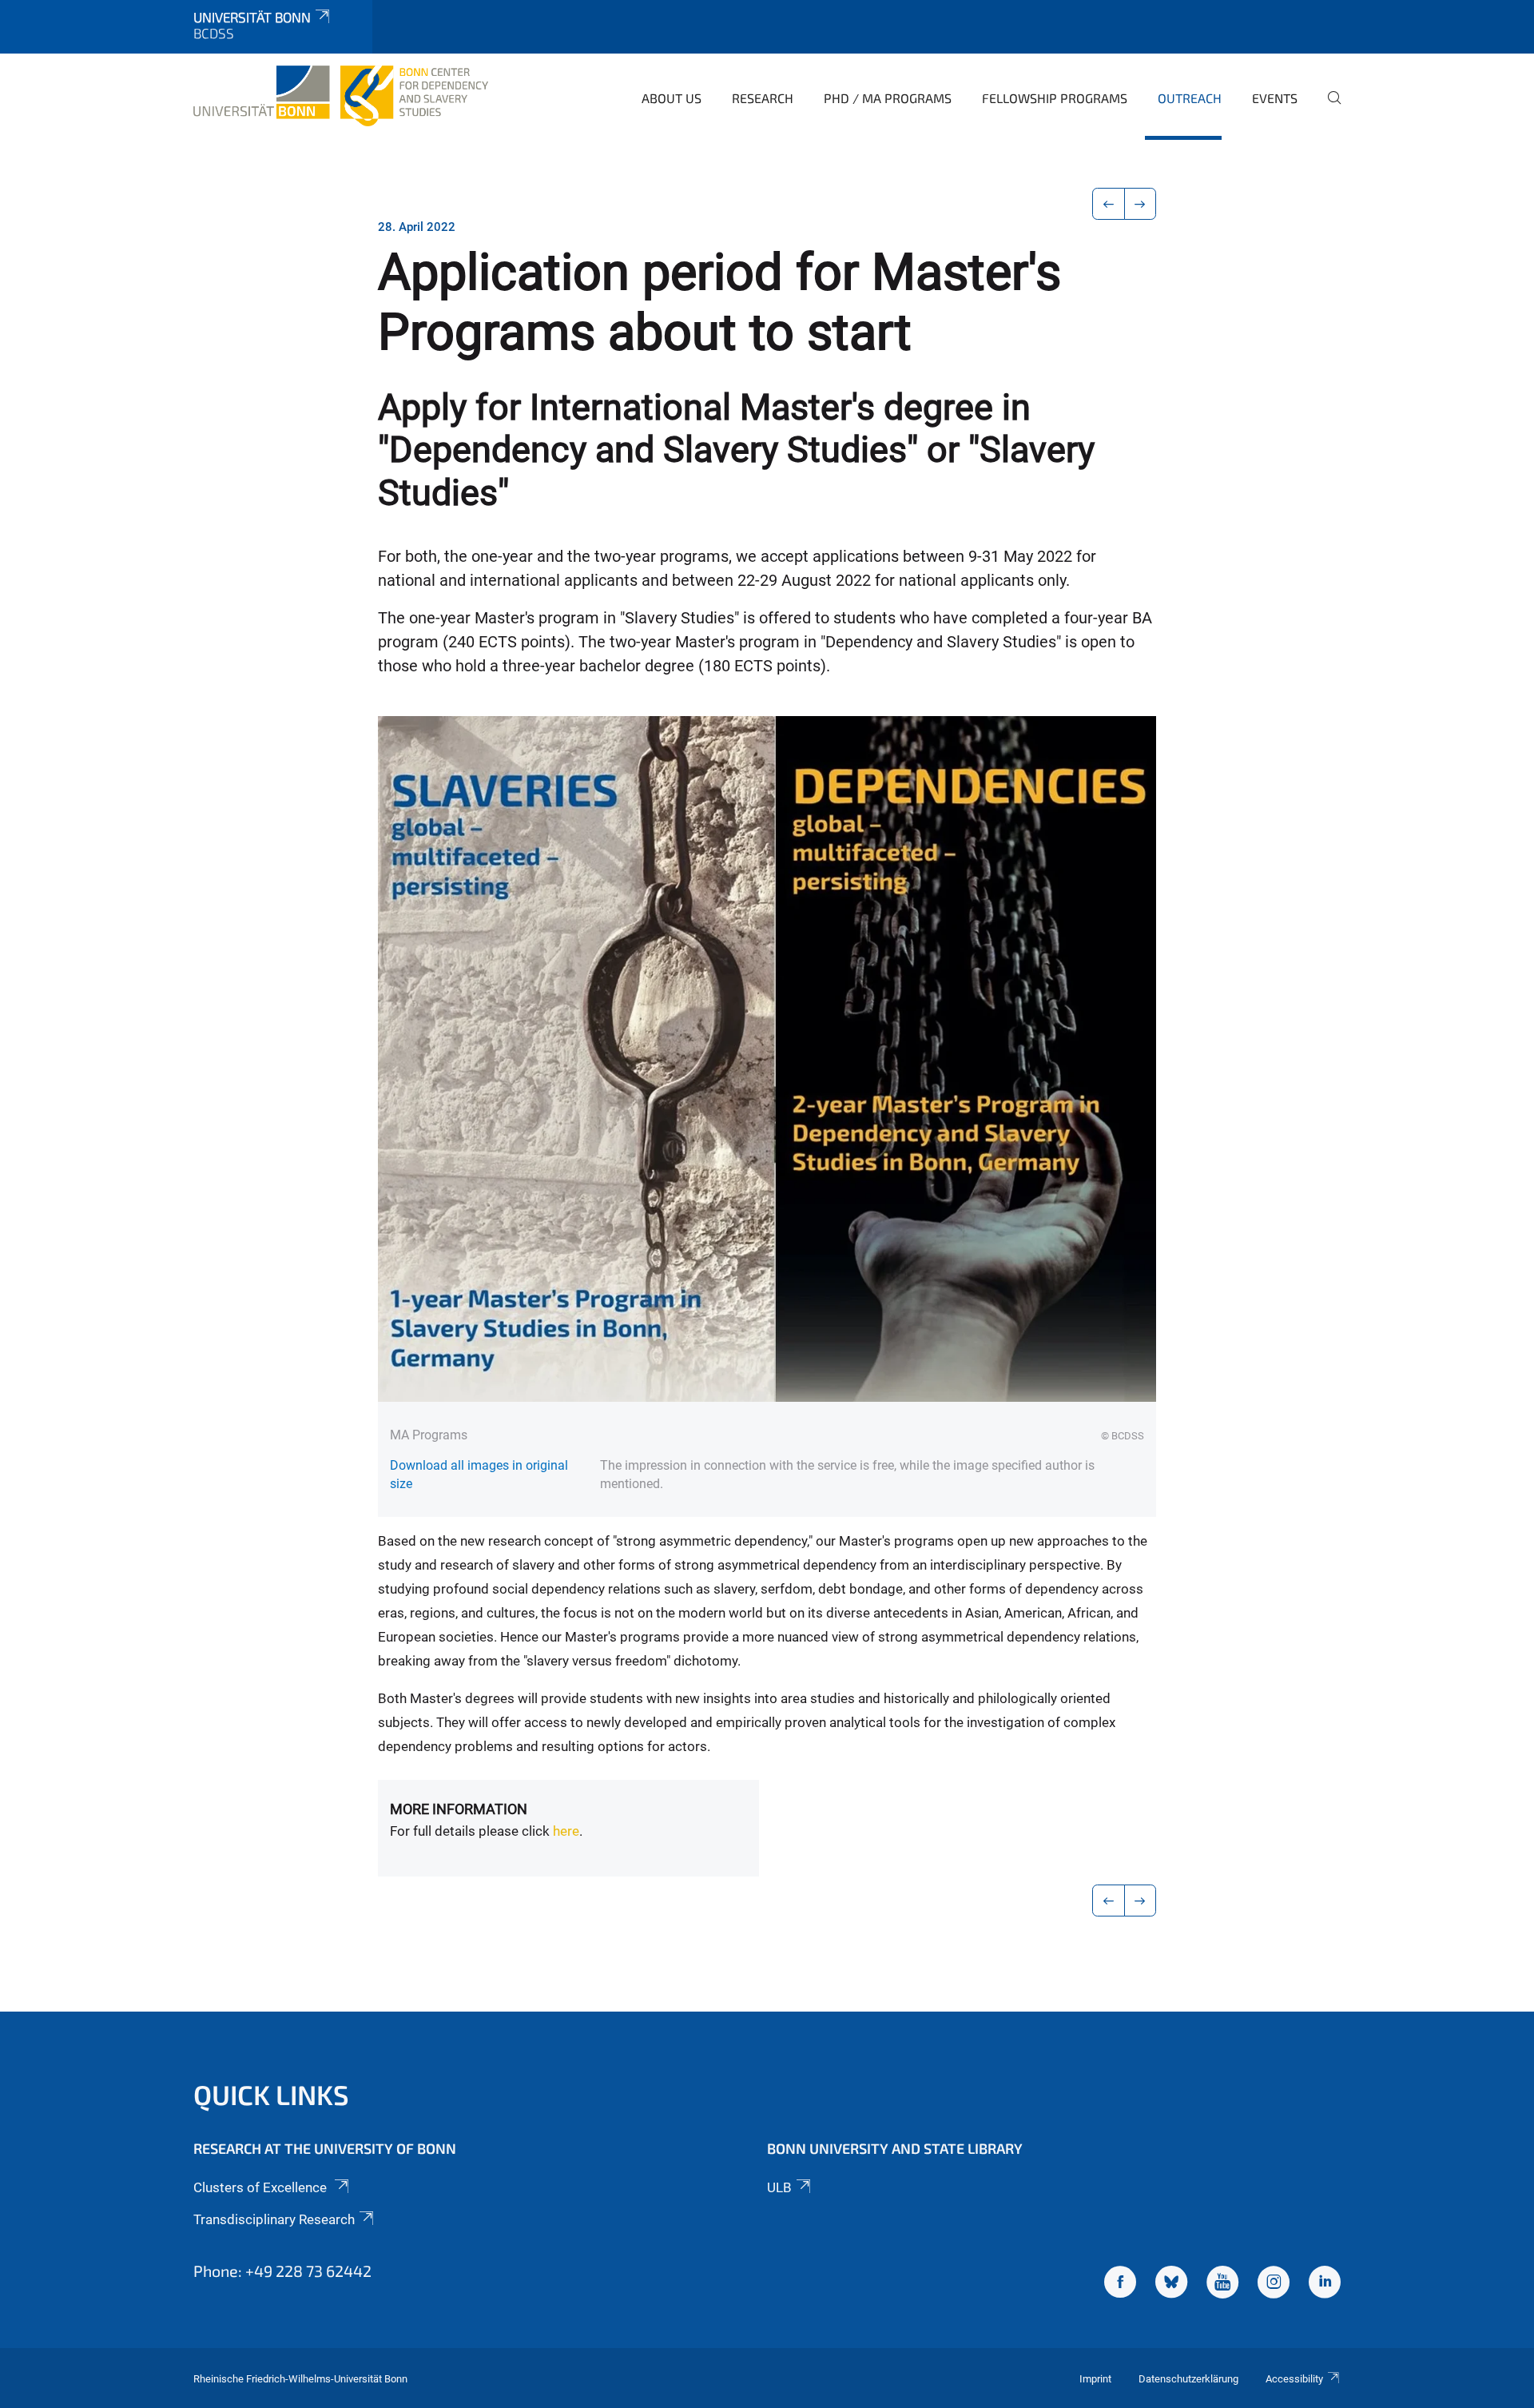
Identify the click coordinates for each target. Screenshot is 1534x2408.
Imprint (1095, 2379)
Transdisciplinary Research (274, 2219)
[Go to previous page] (1109, 204)
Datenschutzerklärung (1188, 2379)
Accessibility (1294, 2379)
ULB (779, 2187)
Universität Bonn (252, 17)
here (566, 1831)
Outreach (1190, 98)
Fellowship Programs (1055, 98)
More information (459, 1809)
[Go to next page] (1141, 204)
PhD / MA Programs (888, 98)
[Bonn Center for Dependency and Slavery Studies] (341, 96)
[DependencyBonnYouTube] (1222, 2284)
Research (763, 98)
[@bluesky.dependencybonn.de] (1171, 2284)
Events (1275, 98)
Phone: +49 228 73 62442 (282, 2271)
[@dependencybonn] (1274, 2284)
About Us (672, 98)
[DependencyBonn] (1120, 2284)
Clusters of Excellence (262, 2187)
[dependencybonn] (1325, 2284)
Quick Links (271, 2094)
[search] (1328, 109)
